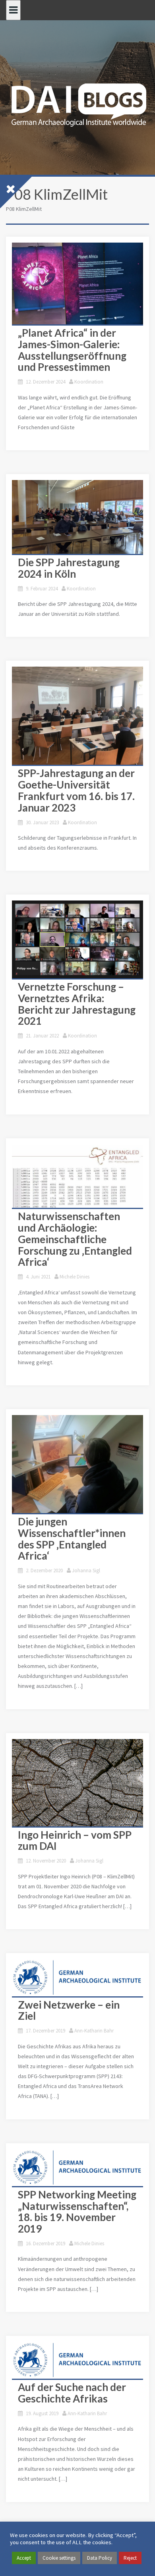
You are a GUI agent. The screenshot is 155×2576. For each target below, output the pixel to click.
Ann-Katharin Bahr (94, 2031)
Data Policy (100, 2558)
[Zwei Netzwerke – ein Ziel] (77, 1977)
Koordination (89, 382)
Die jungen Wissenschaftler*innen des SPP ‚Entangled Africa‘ (72, 1539)
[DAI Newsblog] (77, 102)
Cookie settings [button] (59, 2558)
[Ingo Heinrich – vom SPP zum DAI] (77, 1783)
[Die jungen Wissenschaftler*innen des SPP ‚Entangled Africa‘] (77, 1464)
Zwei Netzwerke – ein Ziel (69, 2010)
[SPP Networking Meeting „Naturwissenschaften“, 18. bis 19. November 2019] (77, 2168)
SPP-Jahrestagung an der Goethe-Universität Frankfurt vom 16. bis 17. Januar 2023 (76, 790)
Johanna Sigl (86, 1570)
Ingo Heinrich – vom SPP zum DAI (75, 1840)
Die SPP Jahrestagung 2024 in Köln (69, 568)
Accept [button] (24, 2558)
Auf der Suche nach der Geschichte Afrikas (72, 2393)
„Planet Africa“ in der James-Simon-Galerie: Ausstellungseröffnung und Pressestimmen (72, 350)
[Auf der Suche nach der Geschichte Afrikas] (77, 2360)
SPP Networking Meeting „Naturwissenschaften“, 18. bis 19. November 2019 (77, 2212)
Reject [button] (130, 2558)
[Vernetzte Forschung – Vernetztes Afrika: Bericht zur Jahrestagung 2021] (77, 939)
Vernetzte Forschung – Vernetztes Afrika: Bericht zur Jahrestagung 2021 (77, 1004)
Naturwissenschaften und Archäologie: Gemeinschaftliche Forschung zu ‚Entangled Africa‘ (75, 1239)
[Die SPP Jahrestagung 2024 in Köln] (77, 517)
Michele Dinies (75, 1277)
